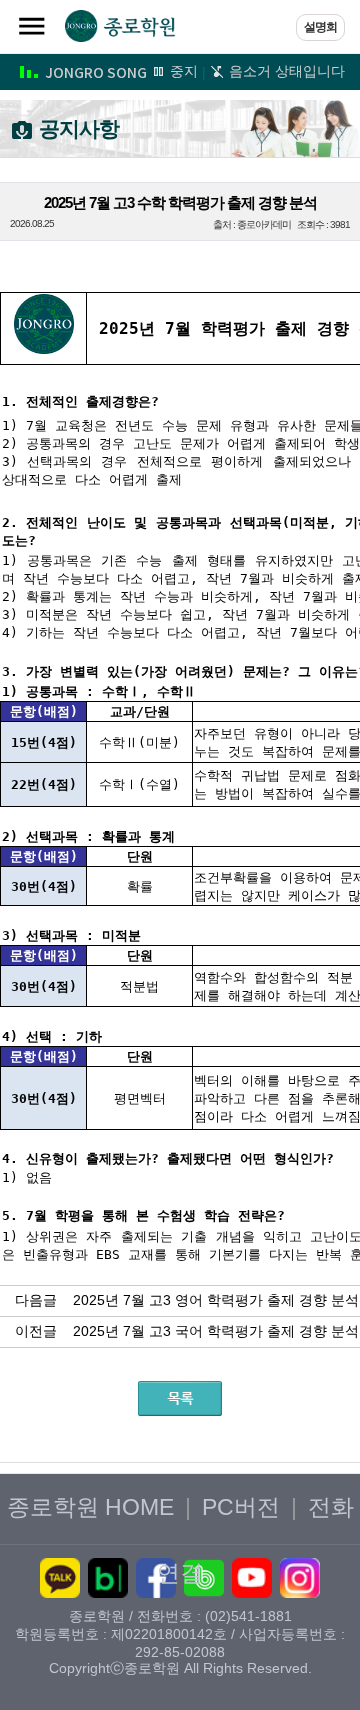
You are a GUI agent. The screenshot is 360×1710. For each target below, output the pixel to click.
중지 (182, 71)
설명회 (320, 27)
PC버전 (241, 1507)
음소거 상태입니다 (285, 71)
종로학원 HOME (90, 1507)
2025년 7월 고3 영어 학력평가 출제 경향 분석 (216, 1300)
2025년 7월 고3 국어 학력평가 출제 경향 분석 (216, 1331)
